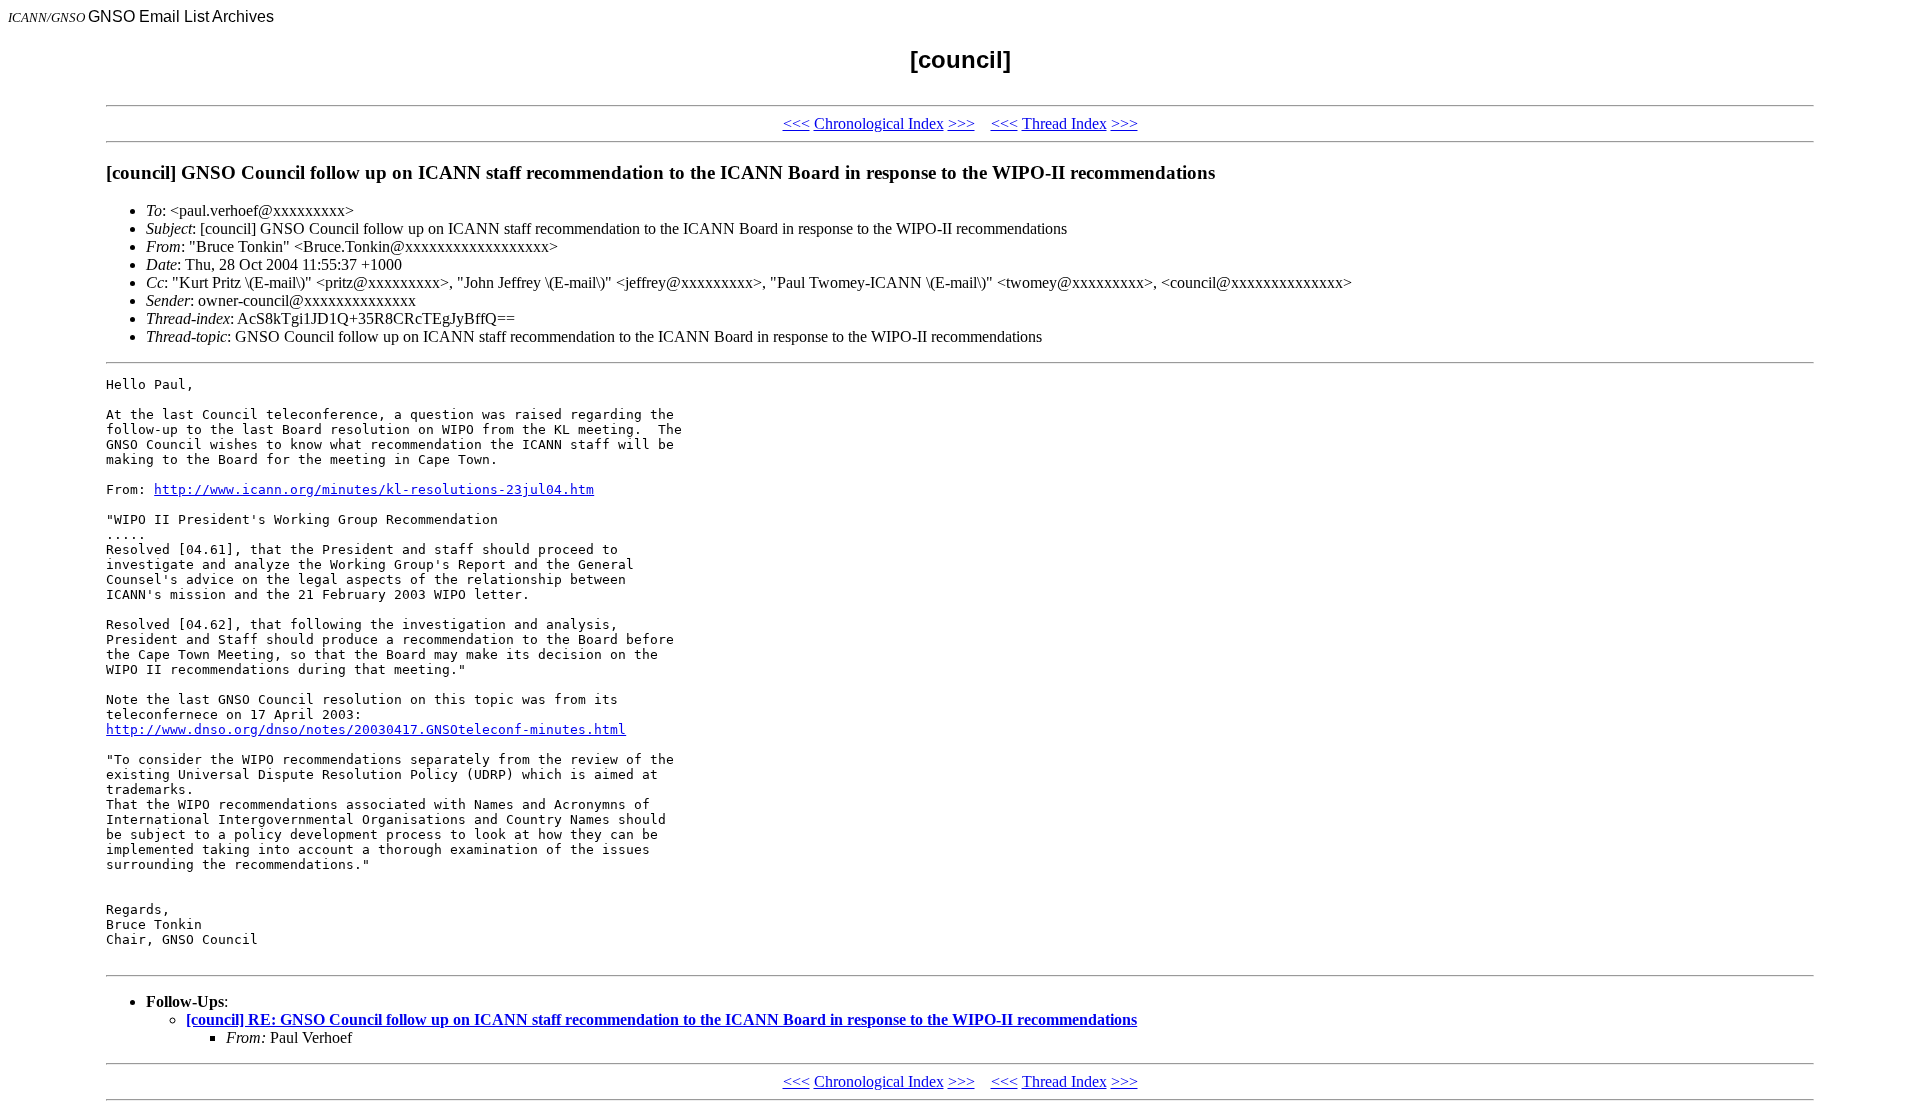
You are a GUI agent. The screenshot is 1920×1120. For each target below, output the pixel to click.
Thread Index (1064, 123)
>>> (961, 123)
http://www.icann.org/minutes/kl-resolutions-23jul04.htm (374, 489)
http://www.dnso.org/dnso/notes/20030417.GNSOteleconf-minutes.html (366, 729)
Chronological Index (879, 123)
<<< (796, 123)
